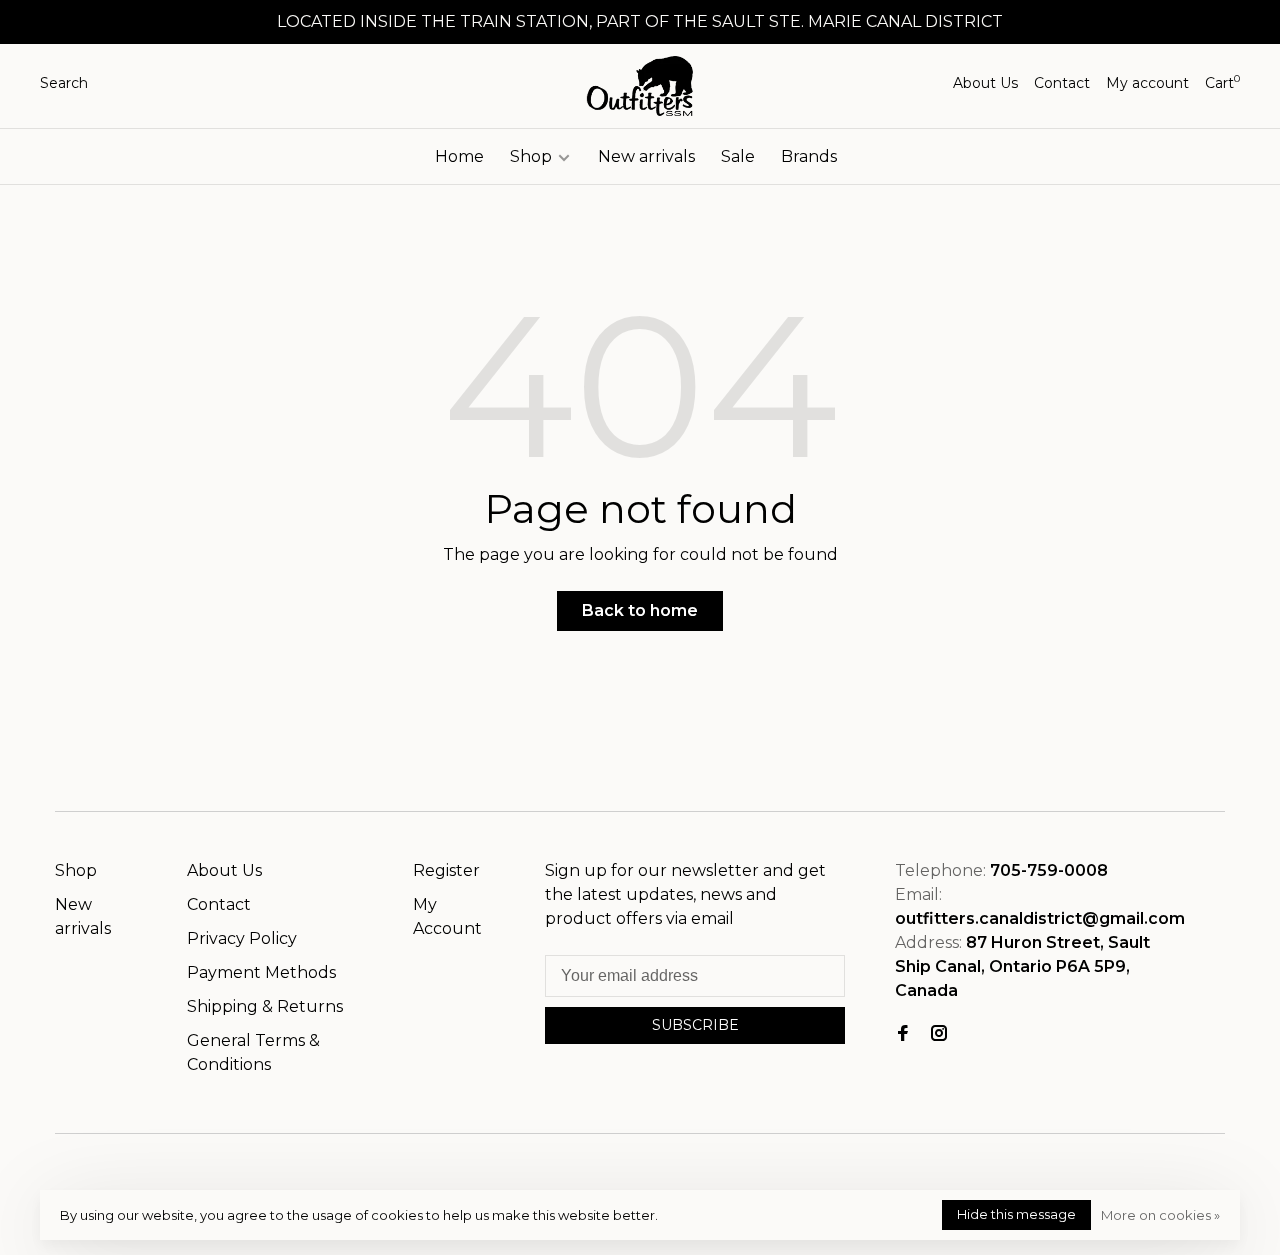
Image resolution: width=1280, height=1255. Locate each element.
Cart (1222, 83)
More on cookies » (1160, 1215)
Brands (809, 156)
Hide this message (1016, 1214)
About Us (985, 83)
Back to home (640, 610)
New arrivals (646, 156)
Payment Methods (261, 972)
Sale (738, 156)
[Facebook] (903, 1034)
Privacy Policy (242, 938)
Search (64, 83)
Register (446, 870)
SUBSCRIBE (695, 1025)
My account (1147, 83)
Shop (533, 156)
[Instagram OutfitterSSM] (939, 1034)
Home (459, 156)
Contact (1062, 83)
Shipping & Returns (265, 1006)
